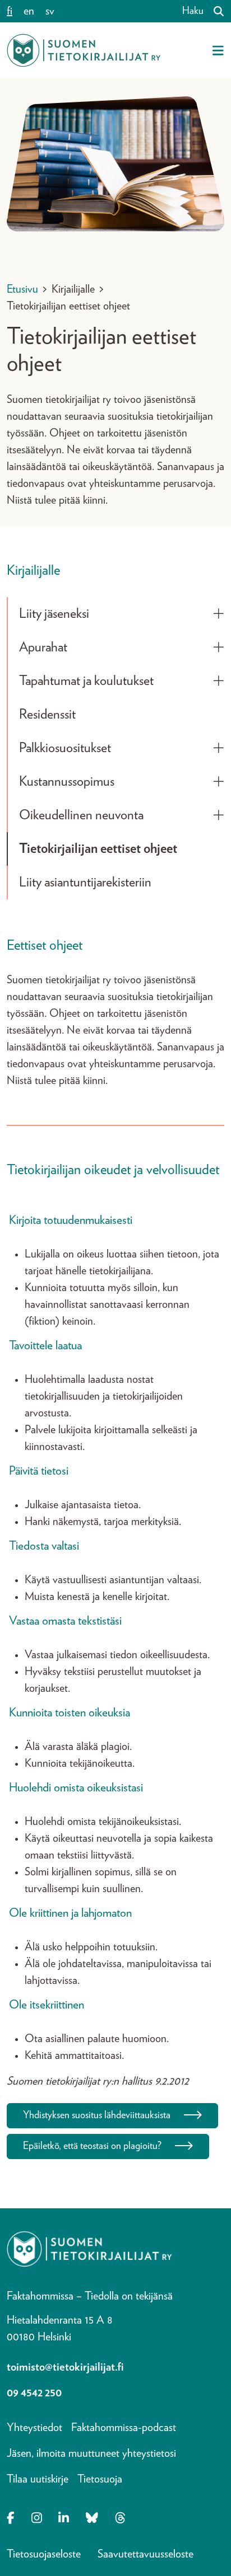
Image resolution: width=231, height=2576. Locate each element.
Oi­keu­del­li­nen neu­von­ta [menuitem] (81, 815)
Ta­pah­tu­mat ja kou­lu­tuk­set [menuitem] (86, 681)
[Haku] (214, 11)
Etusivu (22, 289)
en (29, 11)
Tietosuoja (100, 2479)
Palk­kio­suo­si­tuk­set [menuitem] (65, 748)
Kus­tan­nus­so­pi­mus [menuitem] (67, 782)
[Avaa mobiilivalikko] (218, 50)
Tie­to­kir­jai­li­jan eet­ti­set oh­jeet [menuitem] (98, 849)
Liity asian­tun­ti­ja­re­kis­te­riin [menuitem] (85, 883)
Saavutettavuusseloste (145, 2554)
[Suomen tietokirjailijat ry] (84, 50)
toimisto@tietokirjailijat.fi (65, 2367)
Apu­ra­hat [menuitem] (43, 647)
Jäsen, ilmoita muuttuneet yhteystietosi (91, 2453)
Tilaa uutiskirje (38, 2479)
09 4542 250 (34, 2393)
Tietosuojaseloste (44, 2554)
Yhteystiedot (34, 2428)
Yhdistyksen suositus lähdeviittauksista (97, 2115)
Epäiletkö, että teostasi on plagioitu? (92, 2146)
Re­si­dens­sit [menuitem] (47, 715)
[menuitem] (219, 614)
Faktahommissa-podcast (124, 2428)
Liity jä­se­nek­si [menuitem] (54, 614)
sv (50, 11)
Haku (193, 11)
